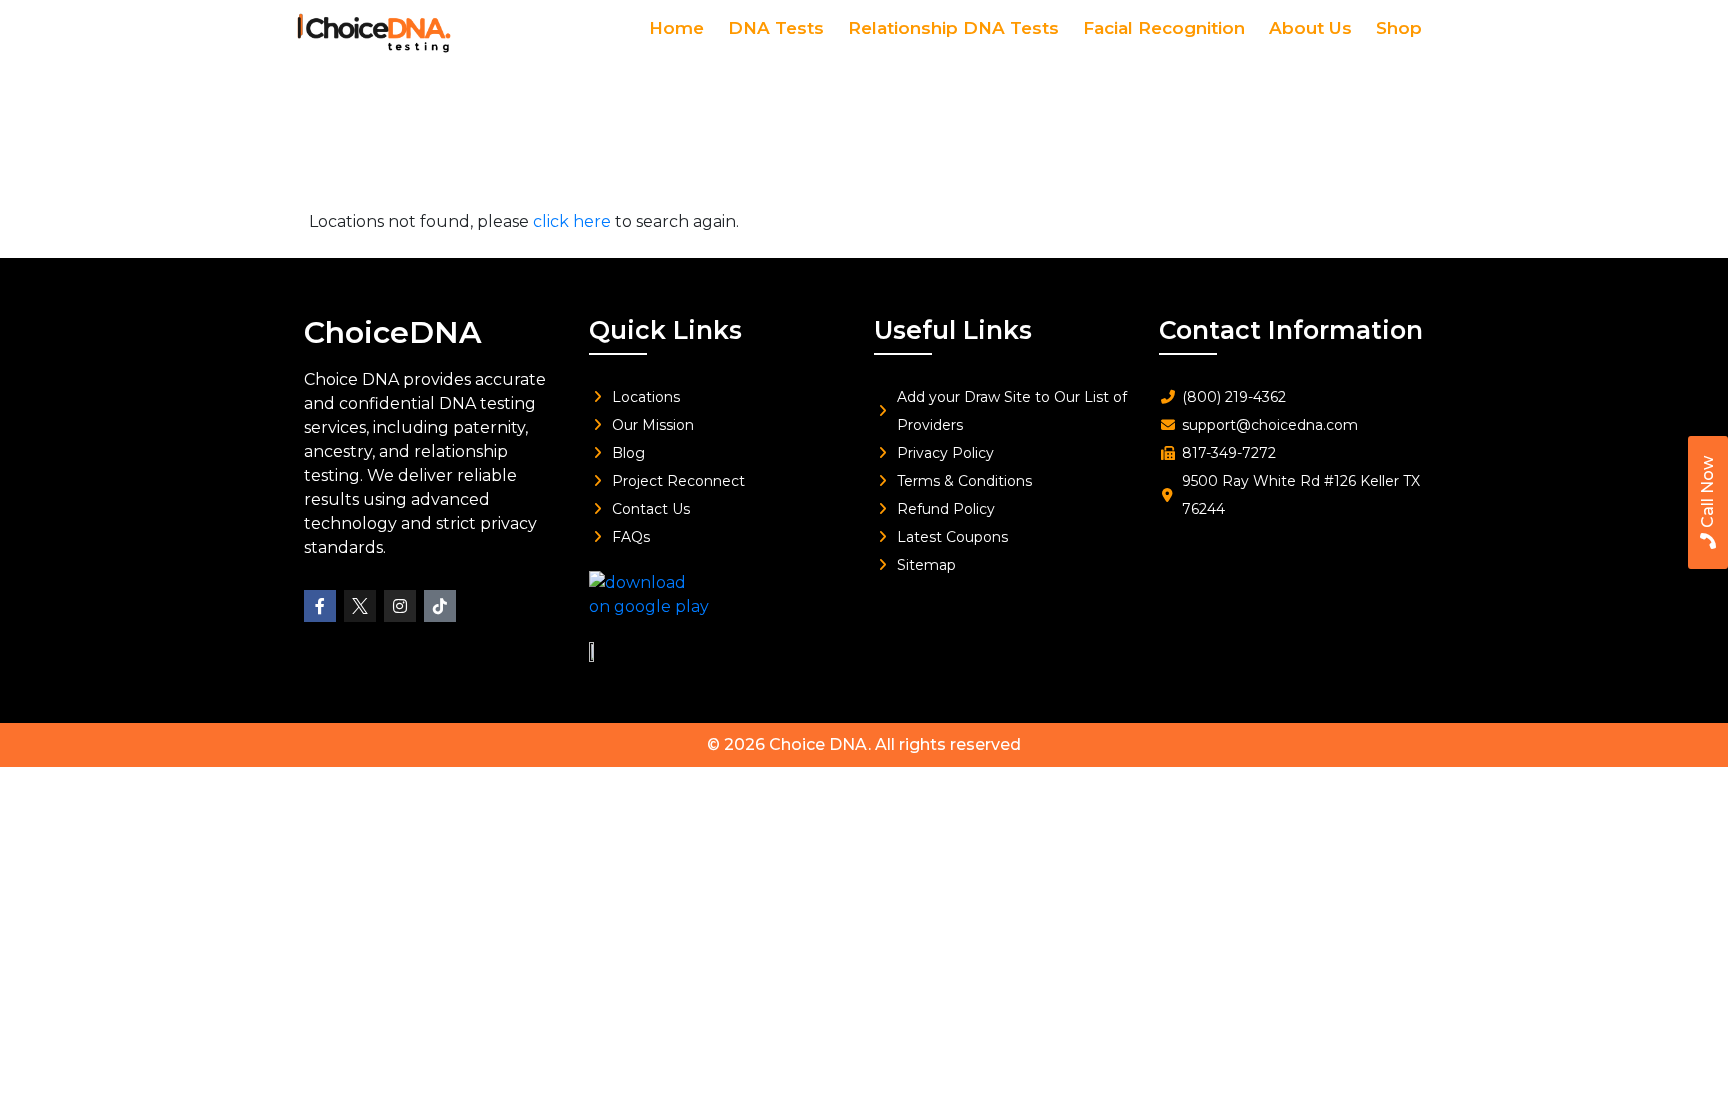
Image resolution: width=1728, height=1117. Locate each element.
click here (572, 221)
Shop (1399, 28)
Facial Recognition (1164, 28)
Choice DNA (818, 744)
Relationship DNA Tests (953, 28)
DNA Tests (776, 28)
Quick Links (665, 330)
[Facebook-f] (320, 606)
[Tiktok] (440, 606)
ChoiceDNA (392, 332)
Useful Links (953, 330)
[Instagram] (400, 606)
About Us (1310, 28)
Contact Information (1291, 330)
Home (676, 28)
